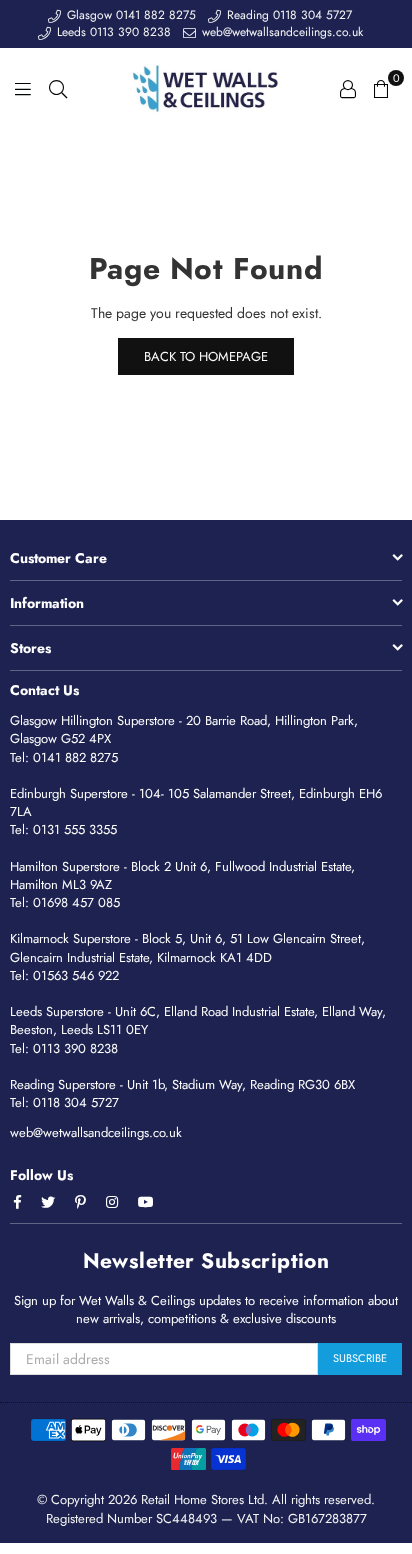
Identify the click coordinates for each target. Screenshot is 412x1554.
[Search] (58, 88)
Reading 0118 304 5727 (287, 15)
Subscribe (360, 1358)
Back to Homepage (206, 356)
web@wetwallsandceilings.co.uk (280, 32)
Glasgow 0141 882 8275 (129, 15)
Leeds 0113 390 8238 (112, 32)
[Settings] (348, 88)
